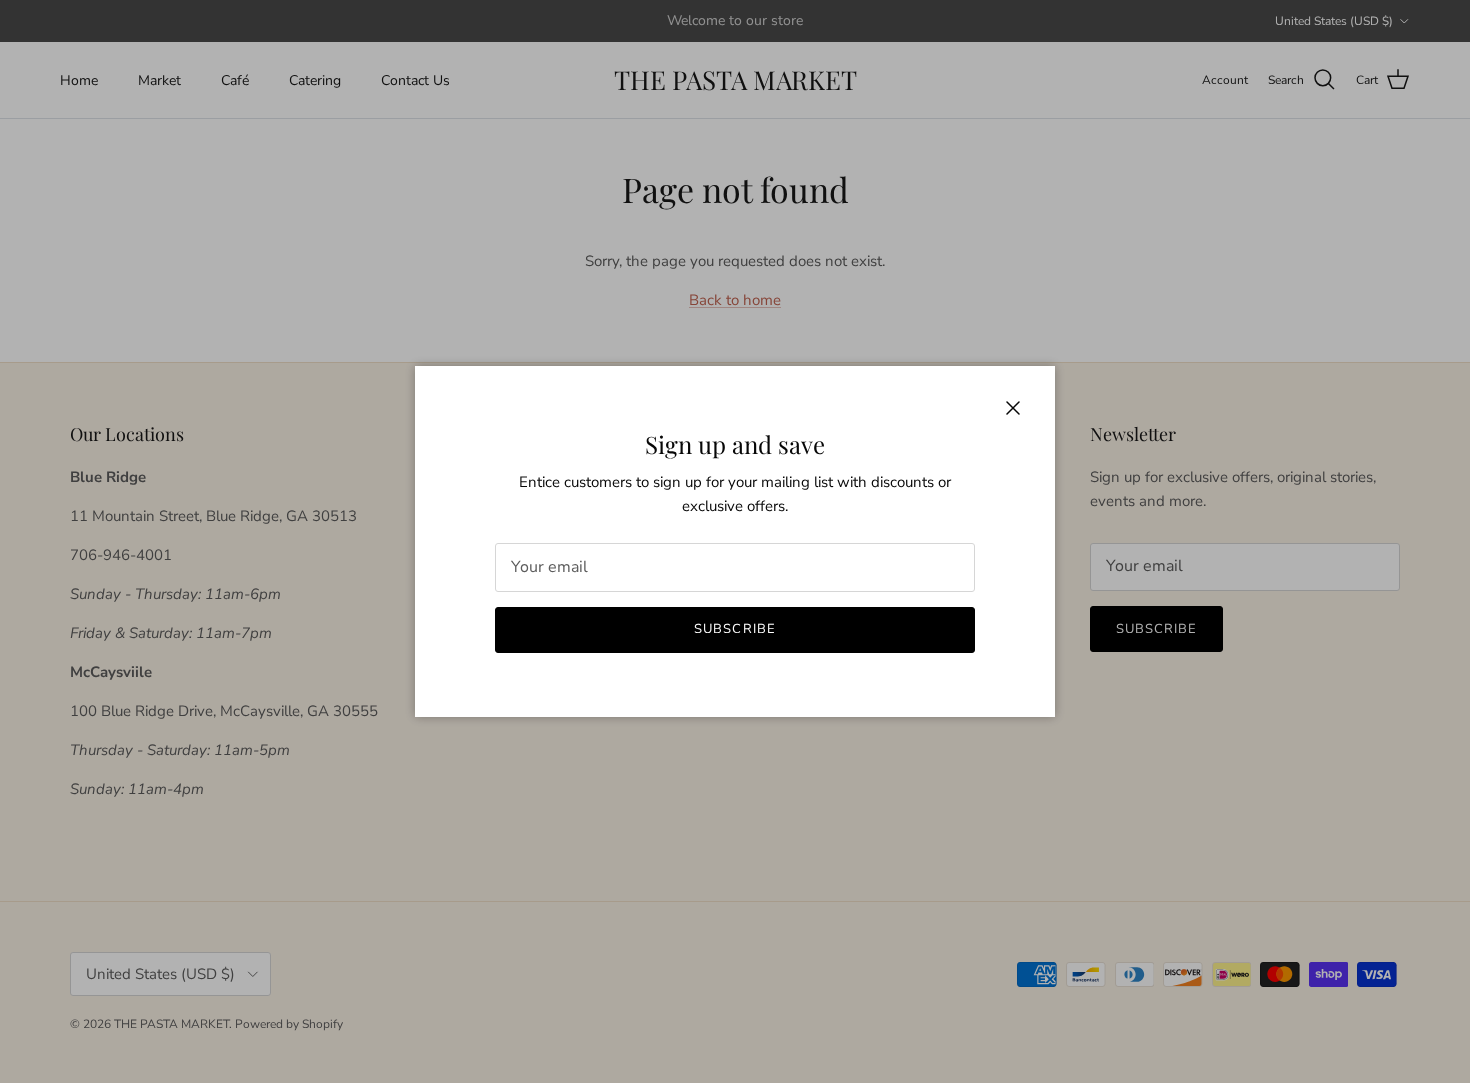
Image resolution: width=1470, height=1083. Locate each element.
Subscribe (734, 629)
